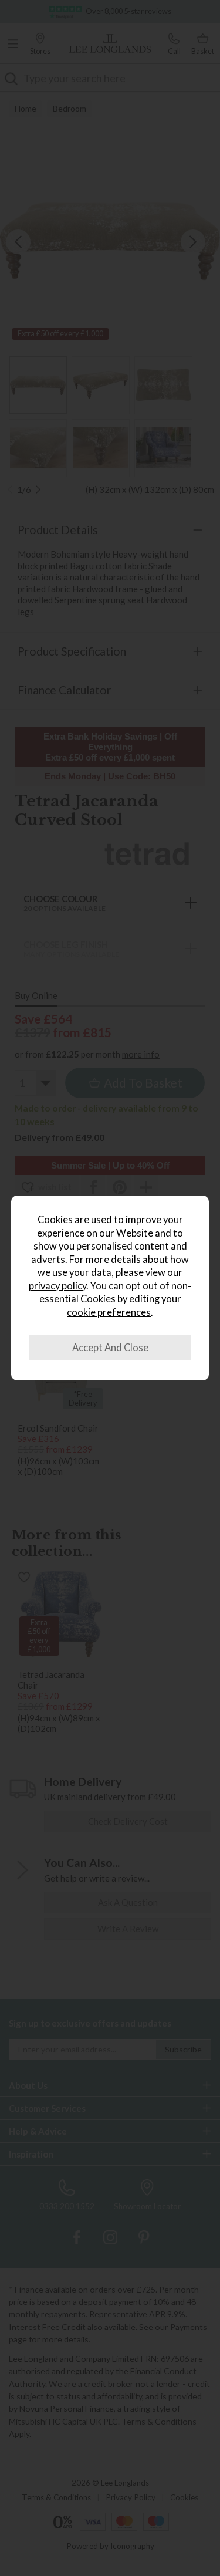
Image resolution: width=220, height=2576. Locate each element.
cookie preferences (109, 1312)
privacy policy (57, 1286)
